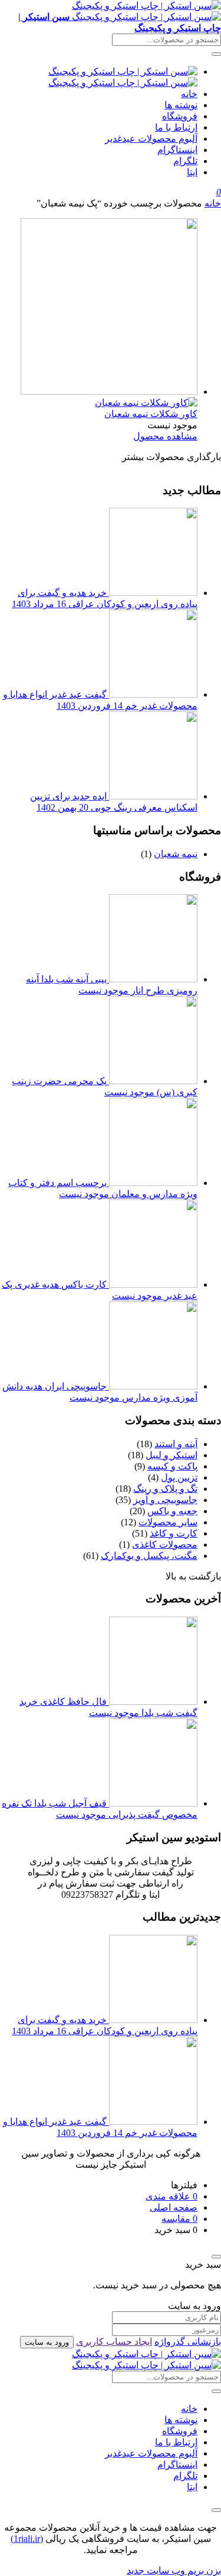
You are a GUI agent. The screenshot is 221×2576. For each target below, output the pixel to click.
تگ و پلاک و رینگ (165, 1489)
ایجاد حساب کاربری (114, 2342)
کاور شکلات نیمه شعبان (151, 414)
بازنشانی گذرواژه (188, 2342)
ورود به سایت (47, 2342)
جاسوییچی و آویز (165, 1500)
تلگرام (185, 161)
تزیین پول (179, 1477)
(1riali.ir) (27, 2539)
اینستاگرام (177, 150)
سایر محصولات (168, 1522)
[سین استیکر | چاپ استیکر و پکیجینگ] (146, 2360)
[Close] (216, 2257)
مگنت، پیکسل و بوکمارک (149, 1556)
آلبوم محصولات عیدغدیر (151, 139)
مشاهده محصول (165, 436)
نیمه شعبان (176, 854)
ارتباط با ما (176, 127)
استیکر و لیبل (171, 1455)
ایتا (192, 172)
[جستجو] (216, 54)
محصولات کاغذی (165, 1544)
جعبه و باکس (172, 1511)
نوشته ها (181, 105)
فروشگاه (180, 116)
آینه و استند (176, 1444)
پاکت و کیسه (172, 1466)
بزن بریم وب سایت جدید (174, 2570)
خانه (189, 94)
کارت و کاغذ (174, 1533)
